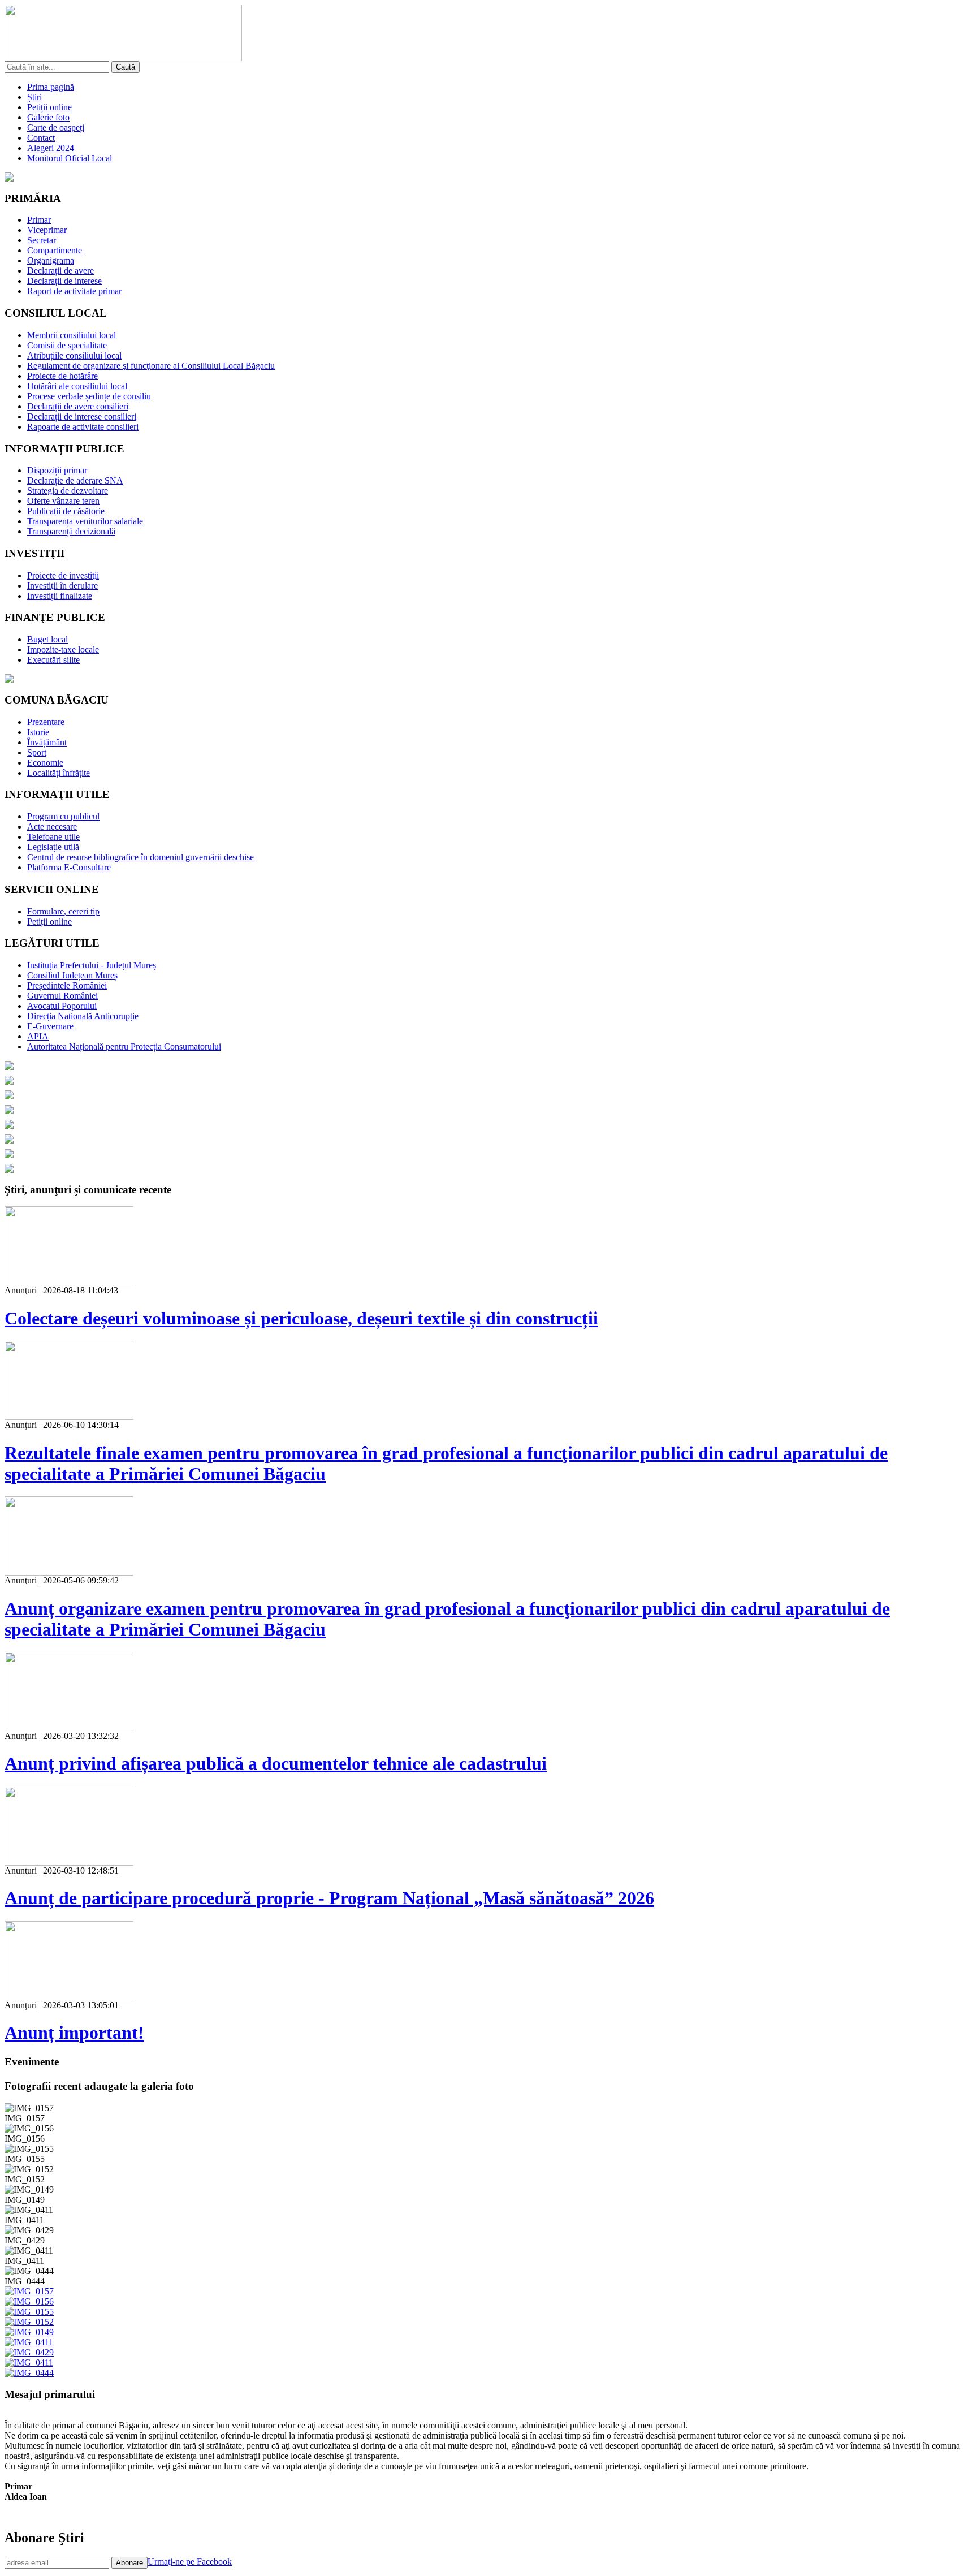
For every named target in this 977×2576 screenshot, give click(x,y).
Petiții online (49, 107)
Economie (45, 763)
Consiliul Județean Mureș (72, 975)
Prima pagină (51, 87)
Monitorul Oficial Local (70, 158)
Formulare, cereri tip (63, 911)
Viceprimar (47, 230)
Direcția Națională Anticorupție (83, 1016)
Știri (34, 97)
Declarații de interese (64, 281)
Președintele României (67, 985)
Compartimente (55, 250)
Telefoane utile (53, 837)
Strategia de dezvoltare (68, 491)
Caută (126, 67)
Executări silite (53, 660)
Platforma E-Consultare (69, 867)
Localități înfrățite (59, 773)
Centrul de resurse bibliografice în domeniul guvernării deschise (141, 857)
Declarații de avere (60, 271)
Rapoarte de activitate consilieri (83, 427)
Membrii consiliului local (72, 335)
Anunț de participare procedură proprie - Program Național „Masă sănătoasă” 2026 (329, 1898)
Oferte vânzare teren (63, 501)
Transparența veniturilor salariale (85, 521)
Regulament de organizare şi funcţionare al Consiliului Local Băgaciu (151, 366)
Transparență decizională (71, 531)
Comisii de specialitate (67, 345)
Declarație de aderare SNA (75, 480)
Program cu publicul (63, 816)
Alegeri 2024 (51, 148)
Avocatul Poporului (62, 1006)
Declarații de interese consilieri (82, 417)
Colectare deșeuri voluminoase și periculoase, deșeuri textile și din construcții (301, 1318)
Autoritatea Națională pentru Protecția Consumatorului (124, 1047)
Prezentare (46, 722)
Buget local (47, 639)
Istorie (38, 732)
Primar (39, 220)
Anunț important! (74, 2033)
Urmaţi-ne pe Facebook (190, 2562)
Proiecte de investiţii (63, 575)
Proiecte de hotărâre (62, 376)
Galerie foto (48, 117)
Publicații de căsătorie (66, 511)
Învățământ (47, 742)
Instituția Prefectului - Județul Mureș (92, 965)
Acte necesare (52, 827)
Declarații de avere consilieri (78, 406)
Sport (37, 752)
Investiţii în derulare (62, 586)
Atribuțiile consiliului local (74, 355)
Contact (41, 138)
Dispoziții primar (57, 470)
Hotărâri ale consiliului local (77, 386)
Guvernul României (62, 996)
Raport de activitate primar (74, 291)
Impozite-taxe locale (63, 650)
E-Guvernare (50, 1026)
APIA (38, 1036)
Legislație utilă (53, 847)
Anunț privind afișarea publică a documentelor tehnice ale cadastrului (276, 1763)
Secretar (42, 240)
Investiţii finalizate (60, 596)
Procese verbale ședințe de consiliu (89, 396)
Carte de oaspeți (56, 128)
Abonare (129, 2563)
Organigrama (51, 260)
